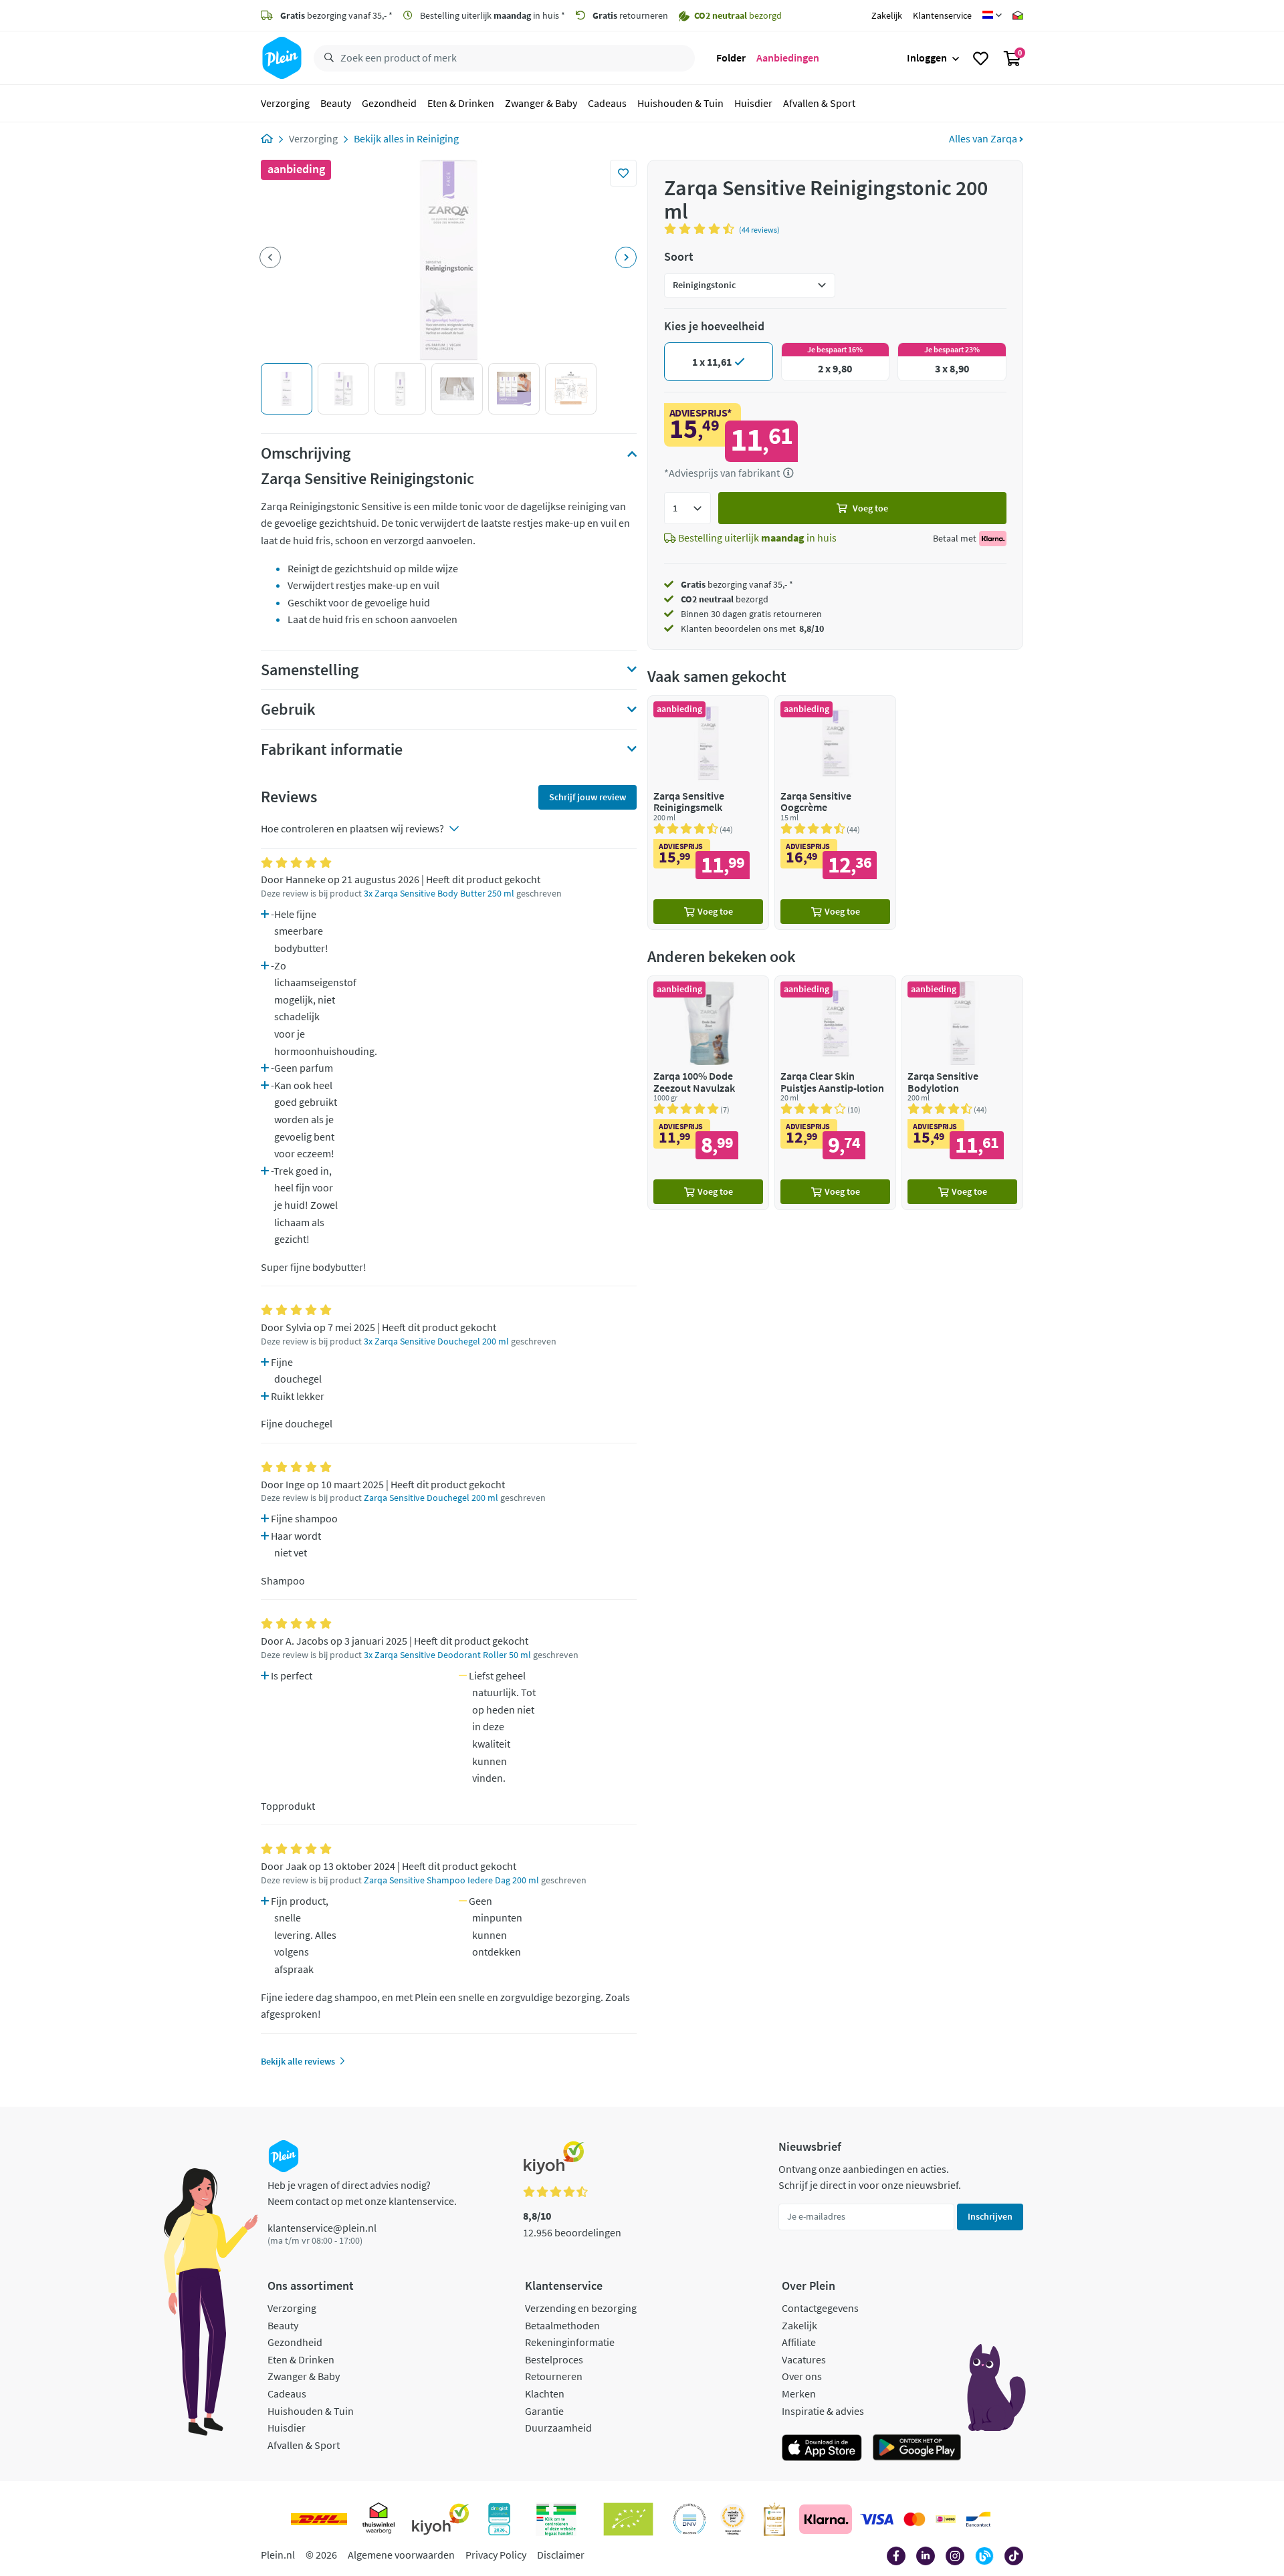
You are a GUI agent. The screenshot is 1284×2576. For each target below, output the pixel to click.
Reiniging (438, 138)
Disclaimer (561, 2555)
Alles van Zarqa (984, 138)
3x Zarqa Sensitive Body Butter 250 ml (439, 894)
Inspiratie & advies (823, 2411)
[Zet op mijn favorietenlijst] (623, 173)
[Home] (267, 138)
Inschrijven (990, 2216)
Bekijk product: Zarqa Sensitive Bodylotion (962, 1093)
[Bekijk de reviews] (702, 229)
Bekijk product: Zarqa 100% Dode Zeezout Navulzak (708, 1093)
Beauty (336, 103)
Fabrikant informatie (332, 749)
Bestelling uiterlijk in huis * (492, 15)
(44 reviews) (759, 230)
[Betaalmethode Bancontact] (978, 2519)
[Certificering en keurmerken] (628, 2519)
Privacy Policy (496, 2555)
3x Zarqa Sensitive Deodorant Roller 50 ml (447, 1655)
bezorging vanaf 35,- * (336, 15)
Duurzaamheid (558, 2428)
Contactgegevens (820, 2308)
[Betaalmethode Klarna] (826, 2519)
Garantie (544, 2411)
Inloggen (927, 57)
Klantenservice (942, 15)
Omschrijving (306, 453)
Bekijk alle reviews (298, 2061)
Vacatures (804, 2359)
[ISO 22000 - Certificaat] (690, 2519)
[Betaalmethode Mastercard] (915, 2519)
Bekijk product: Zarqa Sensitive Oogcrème (835, 813)
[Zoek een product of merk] (326, 58)
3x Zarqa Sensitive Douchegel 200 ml (436, 1341)
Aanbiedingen (788, 57)
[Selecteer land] (992, 15)
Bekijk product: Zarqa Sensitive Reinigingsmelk (708, 813)
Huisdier (753, 103)
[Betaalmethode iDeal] (946, 2519)
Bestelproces (554, 2359)
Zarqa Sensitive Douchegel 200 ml (431, 1498)
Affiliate (799, 2342)
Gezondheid (389, 103)
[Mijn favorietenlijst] (981, 58)
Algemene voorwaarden (401, 2555)
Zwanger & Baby (541, 103)
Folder (731, 57)
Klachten (545, 2393)
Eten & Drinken (461, 103)
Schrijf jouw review (587, 797)
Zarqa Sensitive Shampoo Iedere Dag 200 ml (451, 1880)
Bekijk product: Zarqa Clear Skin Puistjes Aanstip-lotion (835, 1093)
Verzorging (285, 103)
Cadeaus (607, 103)
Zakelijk (887, 15)
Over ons (802, 2376)
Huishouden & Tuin (680, 103)
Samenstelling (310, 670)
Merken (799, 2393)
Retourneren (554, 2376)
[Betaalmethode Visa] (877, 2519)
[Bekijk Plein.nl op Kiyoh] (441, 2519)
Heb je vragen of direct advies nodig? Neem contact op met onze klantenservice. (362, 2193)
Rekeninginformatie (570, 2342)
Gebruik (288, 709)
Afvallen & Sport (819, 103)
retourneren (630, 15)
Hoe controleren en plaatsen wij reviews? (352, 828)
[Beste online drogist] (733, 2519)
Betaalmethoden (562, 2325)
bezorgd (725, 599)
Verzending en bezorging (581, 2308)
